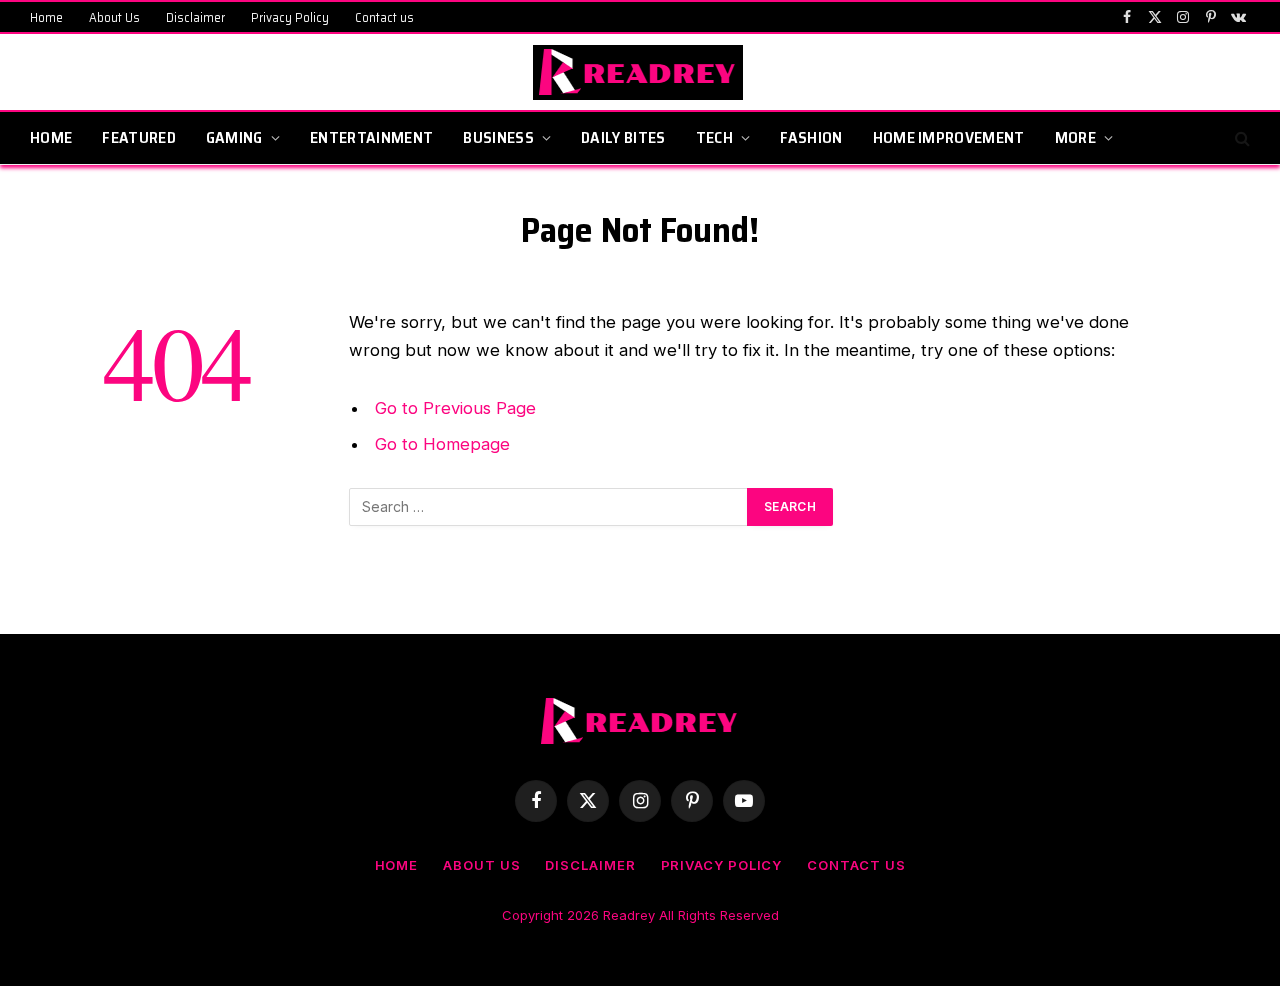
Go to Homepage (442, 444)
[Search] (1240, 138)
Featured (139, 137)
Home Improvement (949, 137)
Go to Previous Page (455, 408)
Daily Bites (623, 137)
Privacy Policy (290, 17)
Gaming (234, 137)
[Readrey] (640, 72)
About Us (114, 17)
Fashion (811, 137)
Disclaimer (195, 17)
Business (498, 137)
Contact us (384, 17)
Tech (714, 137)
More (1075, 137)
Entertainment (371, 137)
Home (46, 17)
